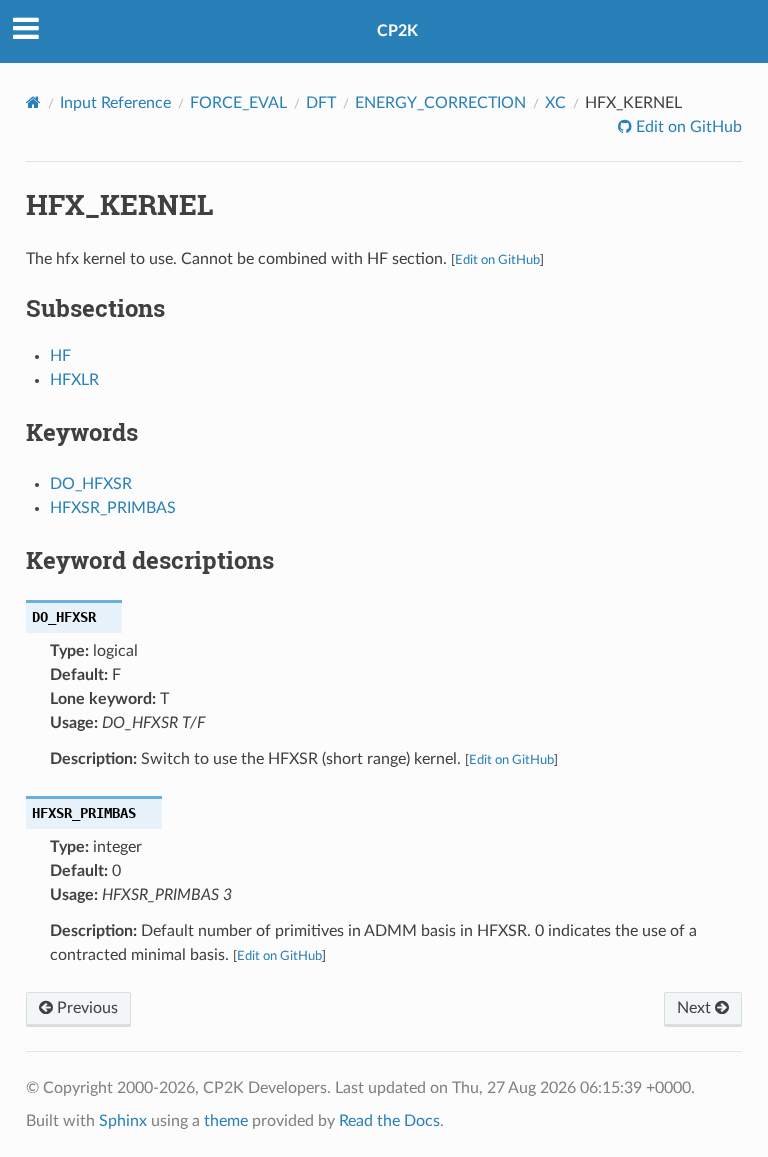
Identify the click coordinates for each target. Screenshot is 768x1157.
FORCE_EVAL (238, 103)
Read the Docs (389, 1121)
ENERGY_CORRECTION (440, 103)
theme (226, 1121)
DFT (321, 103)
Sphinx (123, 1121)
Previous (85, 1008)
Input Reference (115, 103)
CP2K (397, 31)
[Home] (33, 102)
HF (60, 356)
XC (555, 103)
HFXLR (74, 380)
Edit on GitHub (687, 127)
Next (696, 1008)
